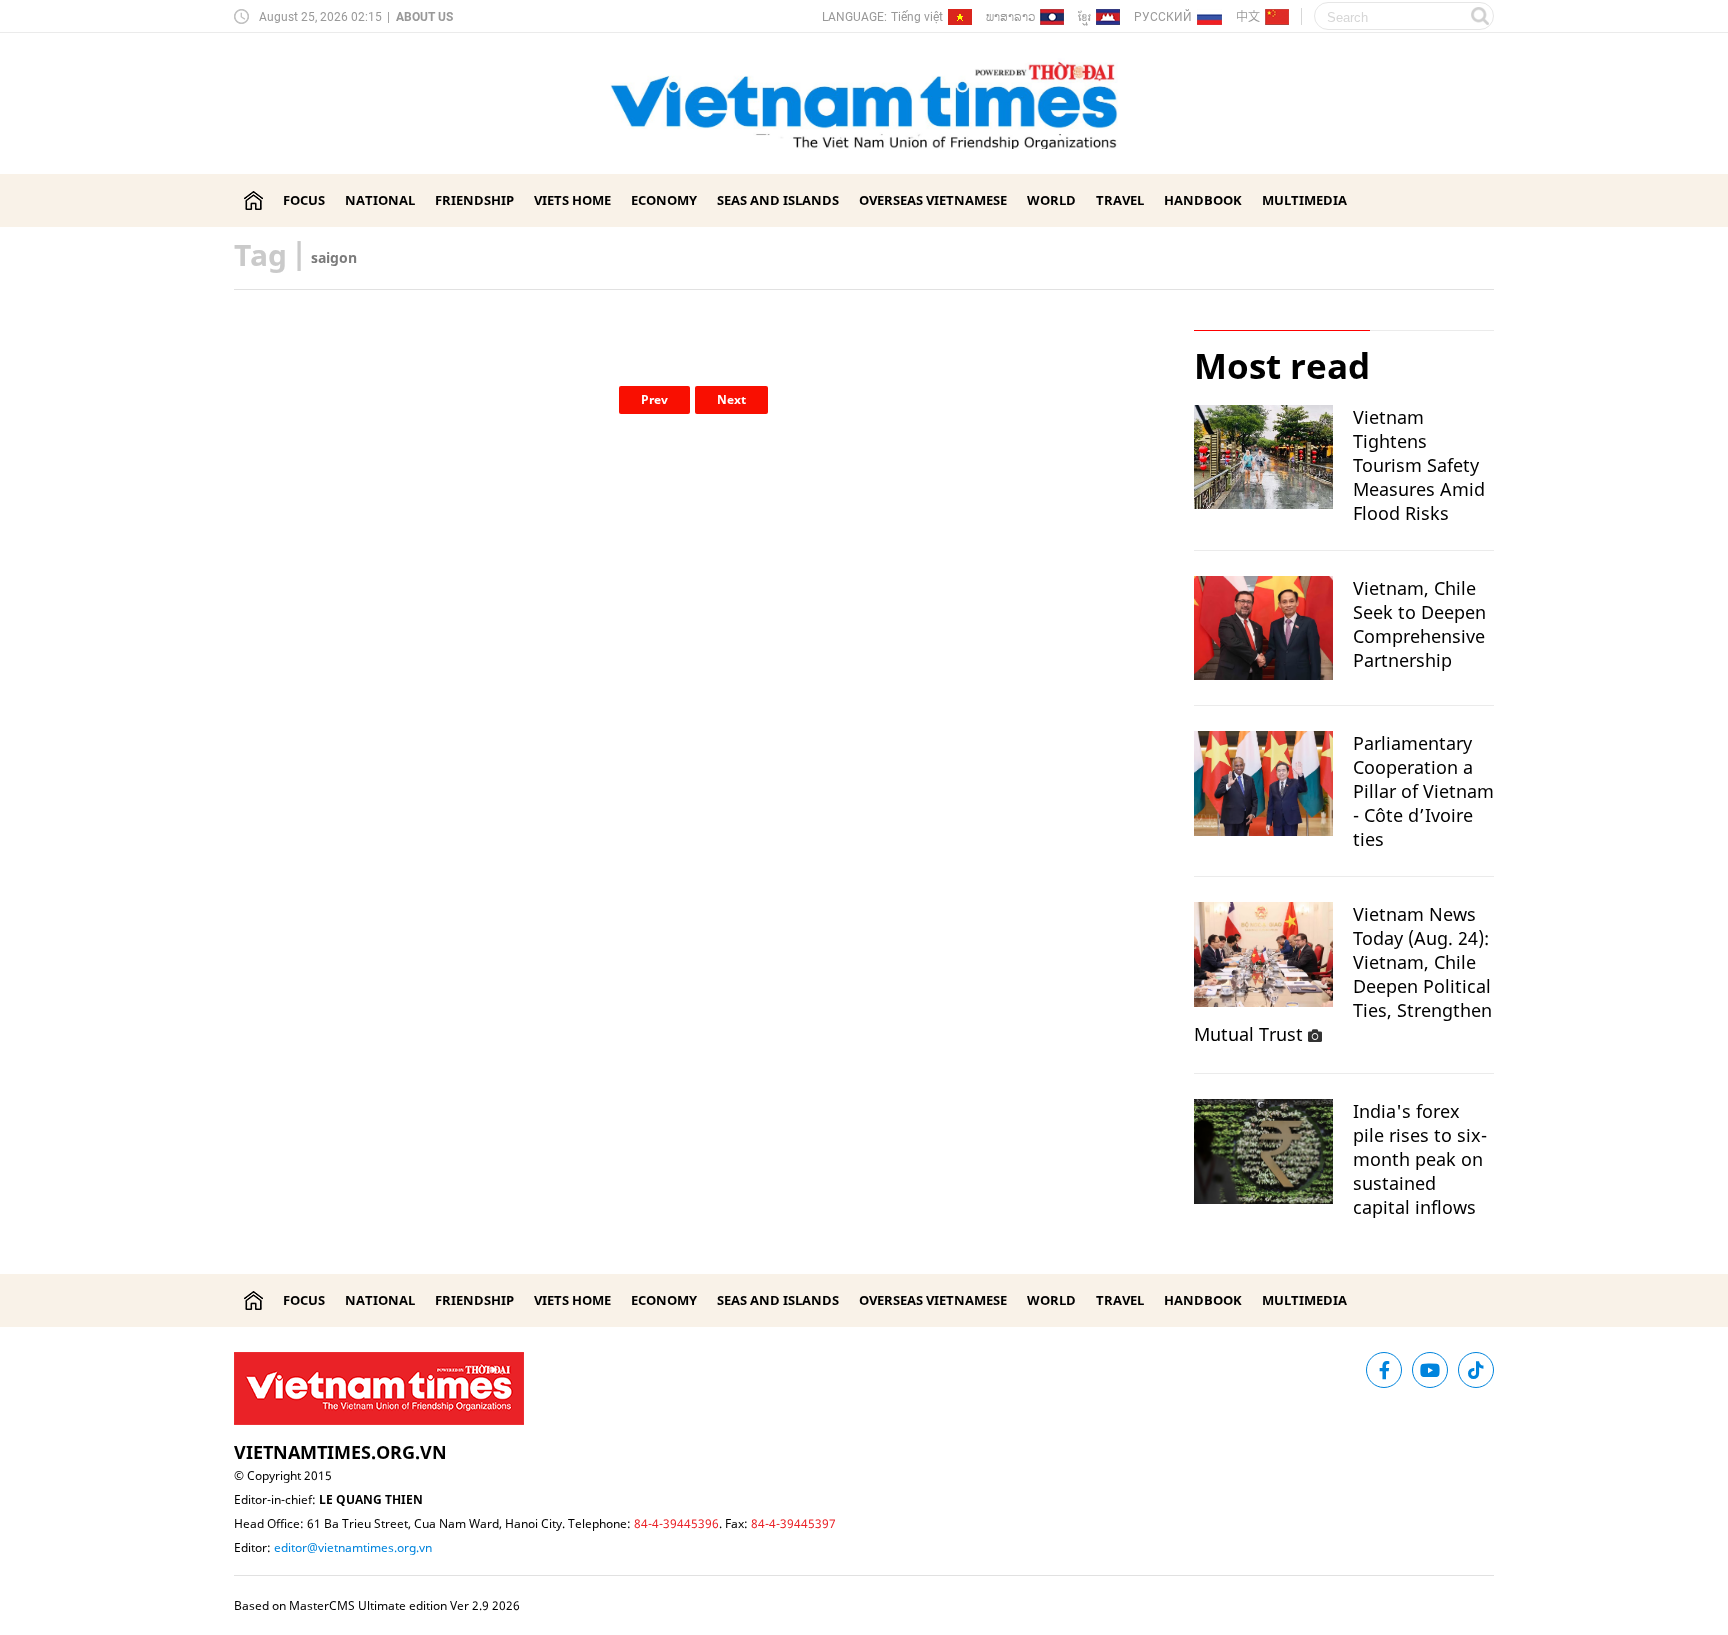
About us (424, 17)
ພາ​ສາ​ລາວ (1010, 16)
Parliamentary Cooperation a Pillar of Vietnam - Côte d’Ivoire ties (1423, 791)
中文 (1248, 16)
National (380, 200)
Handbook (1203, 200)
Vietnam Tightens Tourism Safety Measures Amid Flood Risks (1419, 465)
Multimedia (1304, 200)
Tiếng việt (917, 17)
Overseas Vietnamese (933, 200)
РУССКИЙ (1163, 17)
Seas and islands (778, 200)
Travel (1120, 200)
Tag (260, 254)
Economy (664, 200)
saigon (334, 257)
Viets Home (572, 200)
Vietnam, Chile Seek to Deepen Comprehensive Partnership (1419, 624)
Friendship (474, 200)
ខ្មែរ (1084, 20)
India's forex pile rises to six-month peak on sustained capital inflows (1420, 1159)
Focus (304, 200)
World (1051, 200)
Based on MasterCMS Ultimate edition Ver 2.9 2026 (377, 1605)
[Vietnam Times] (253, 200)
